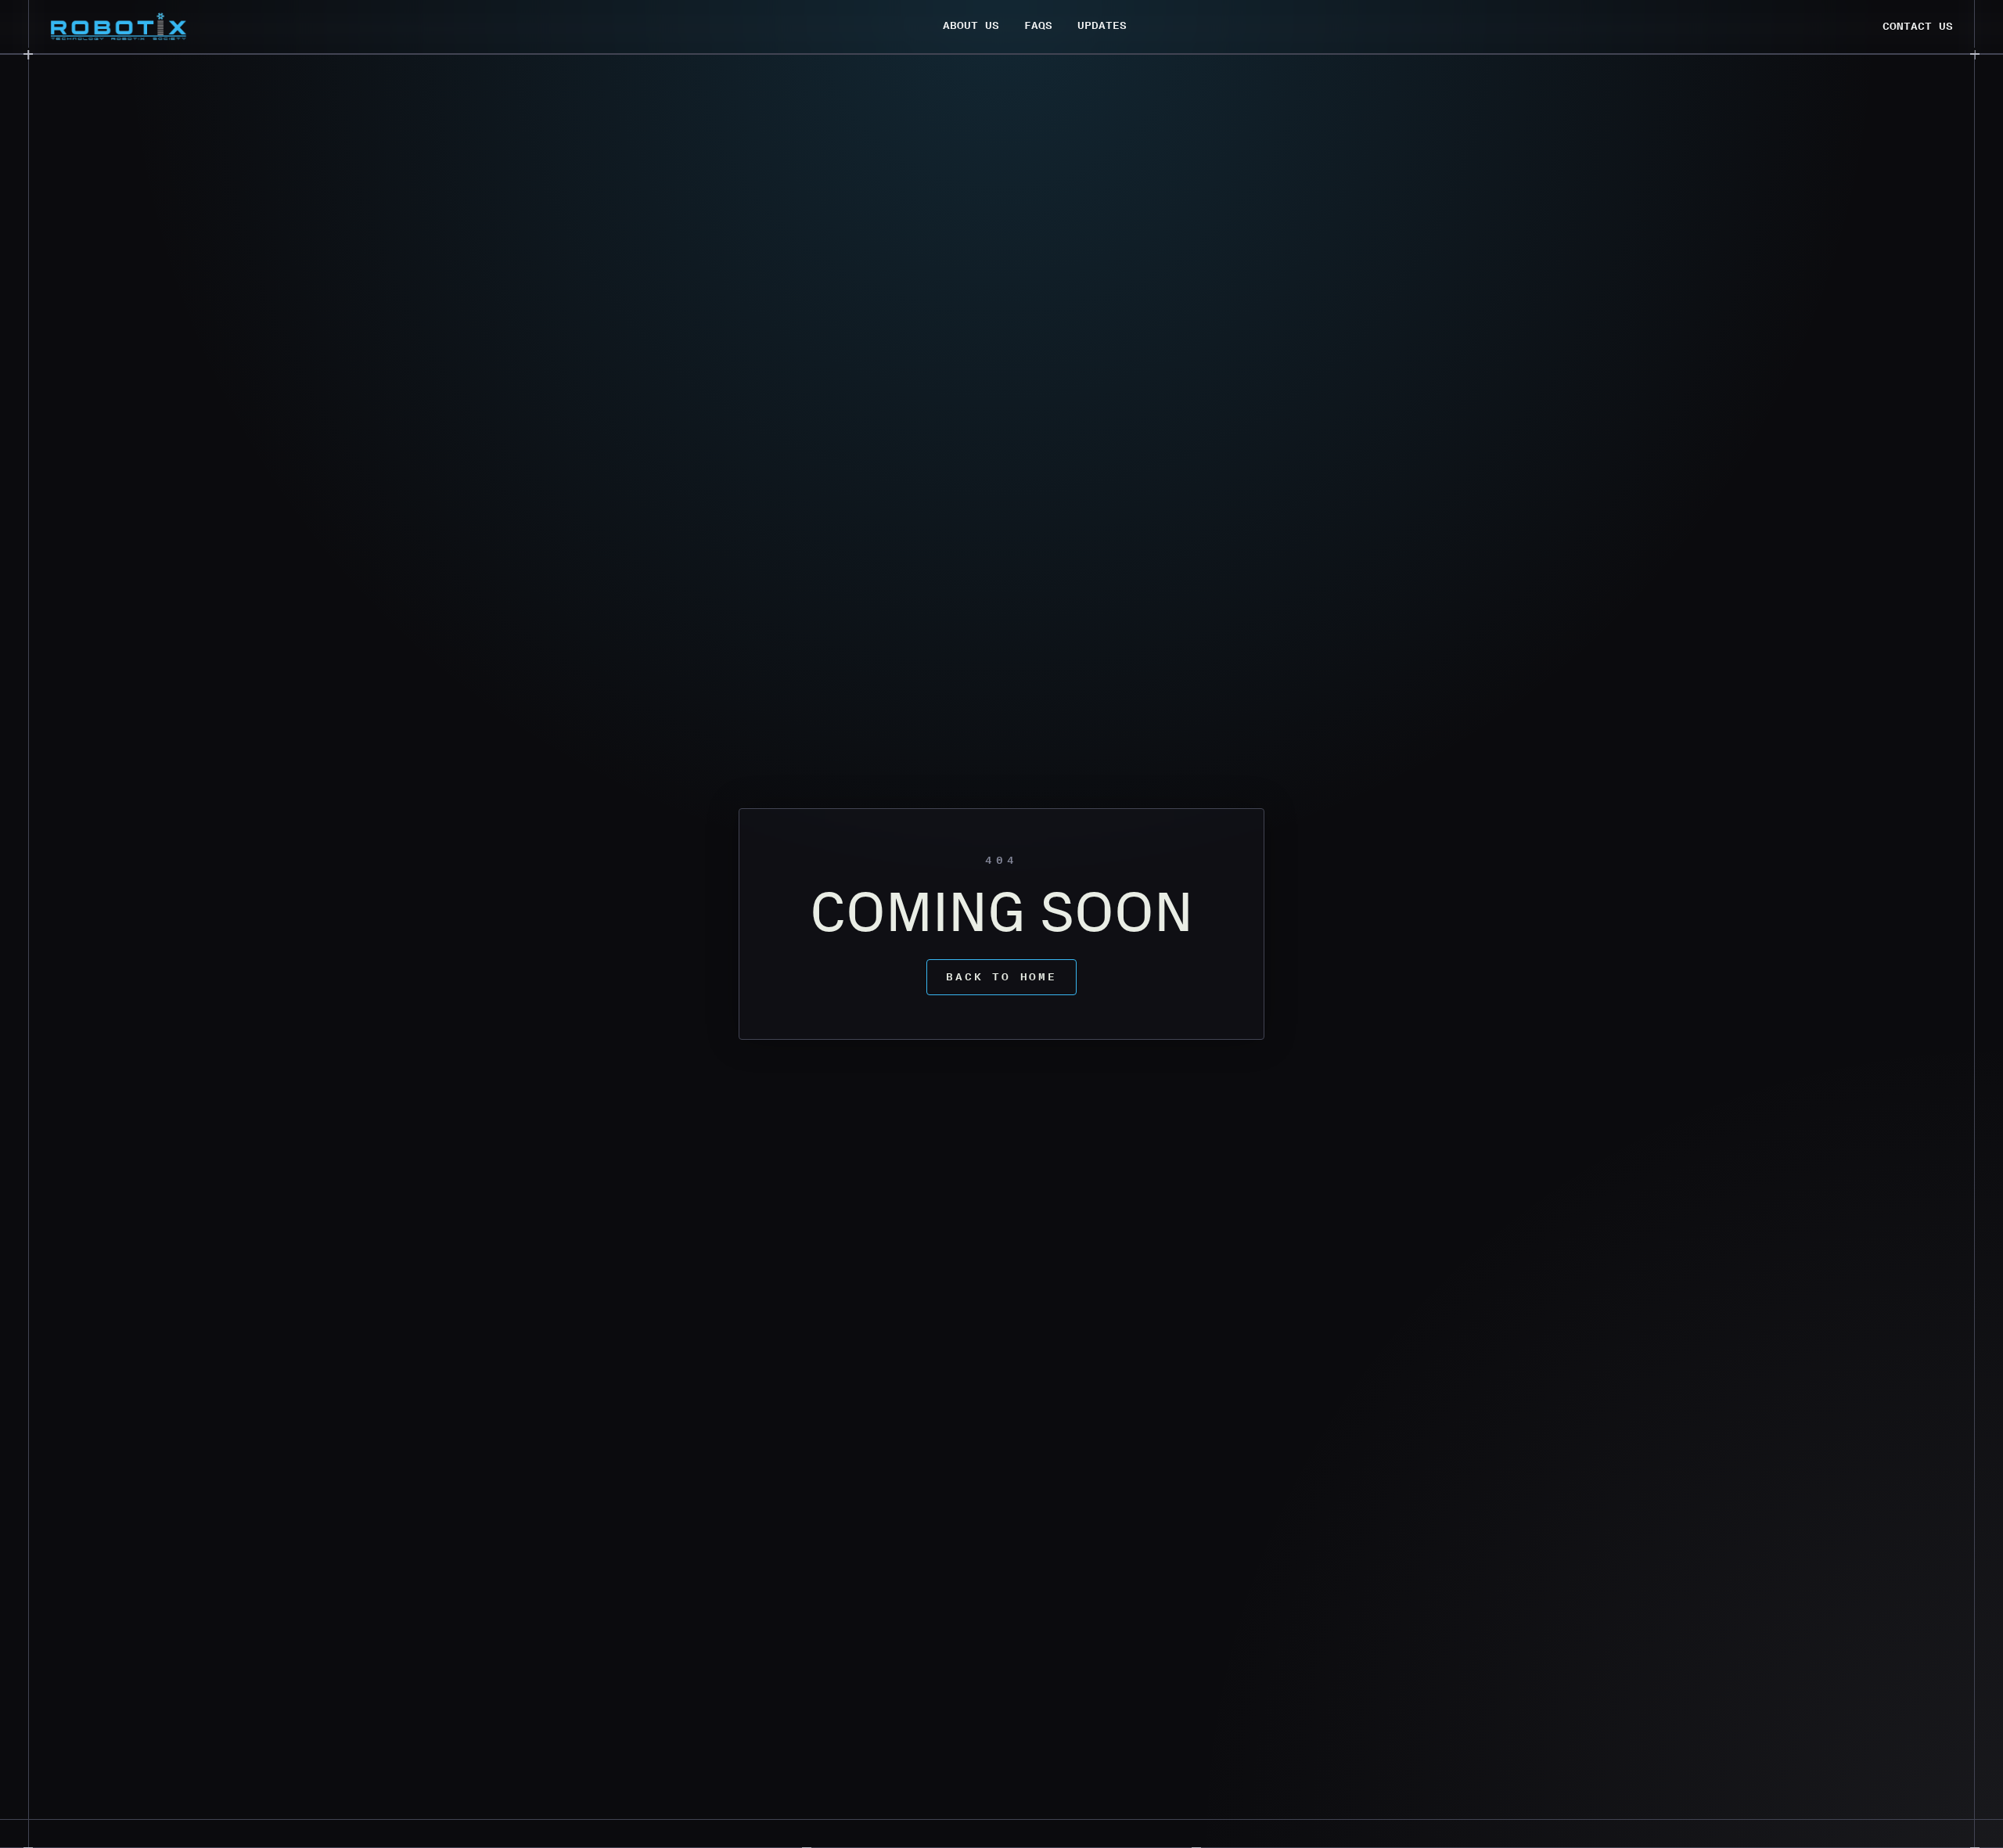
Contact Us (1918, 26)
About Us (971, 25)
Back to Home (1001, 977)
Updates (1102, 25)
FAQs (1038, 25)
